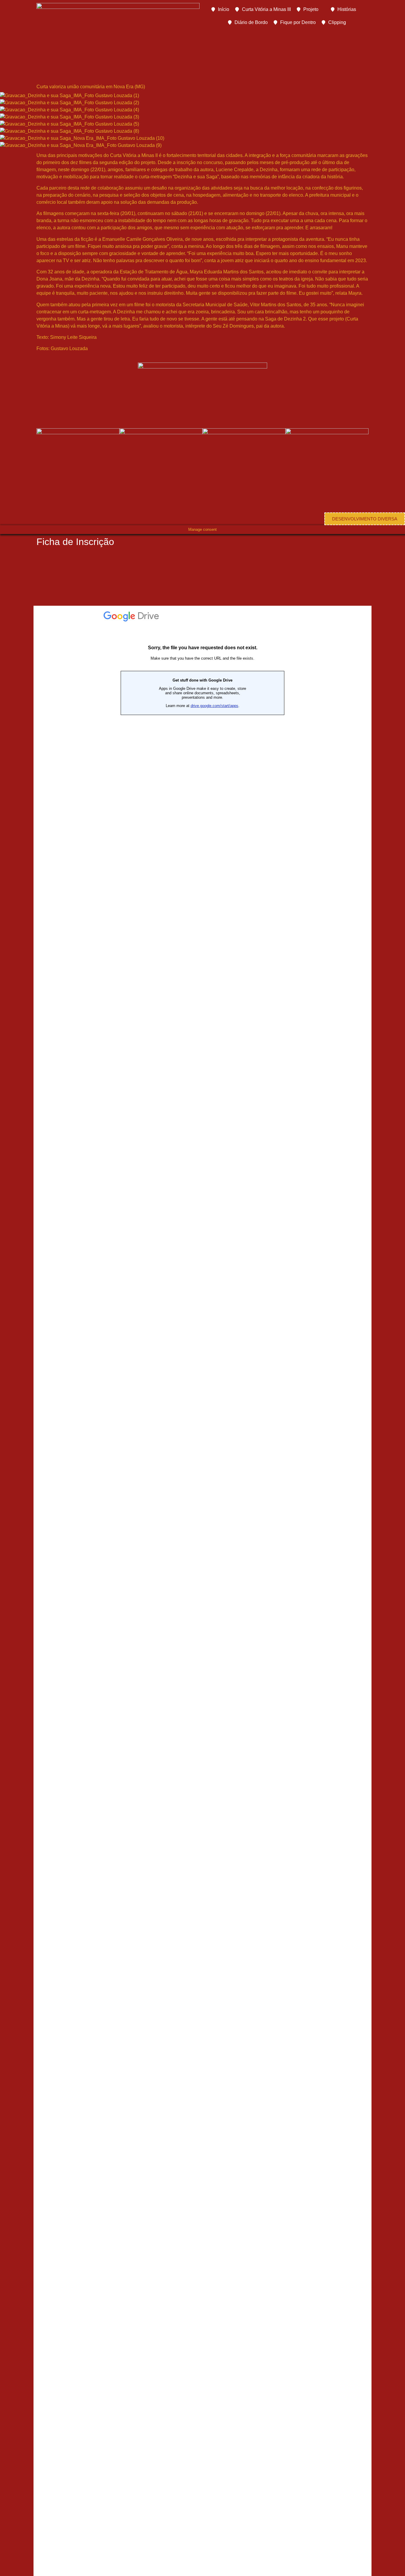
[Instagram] (312, 370)
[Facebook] (280, 370)
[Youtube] (296, 370)
